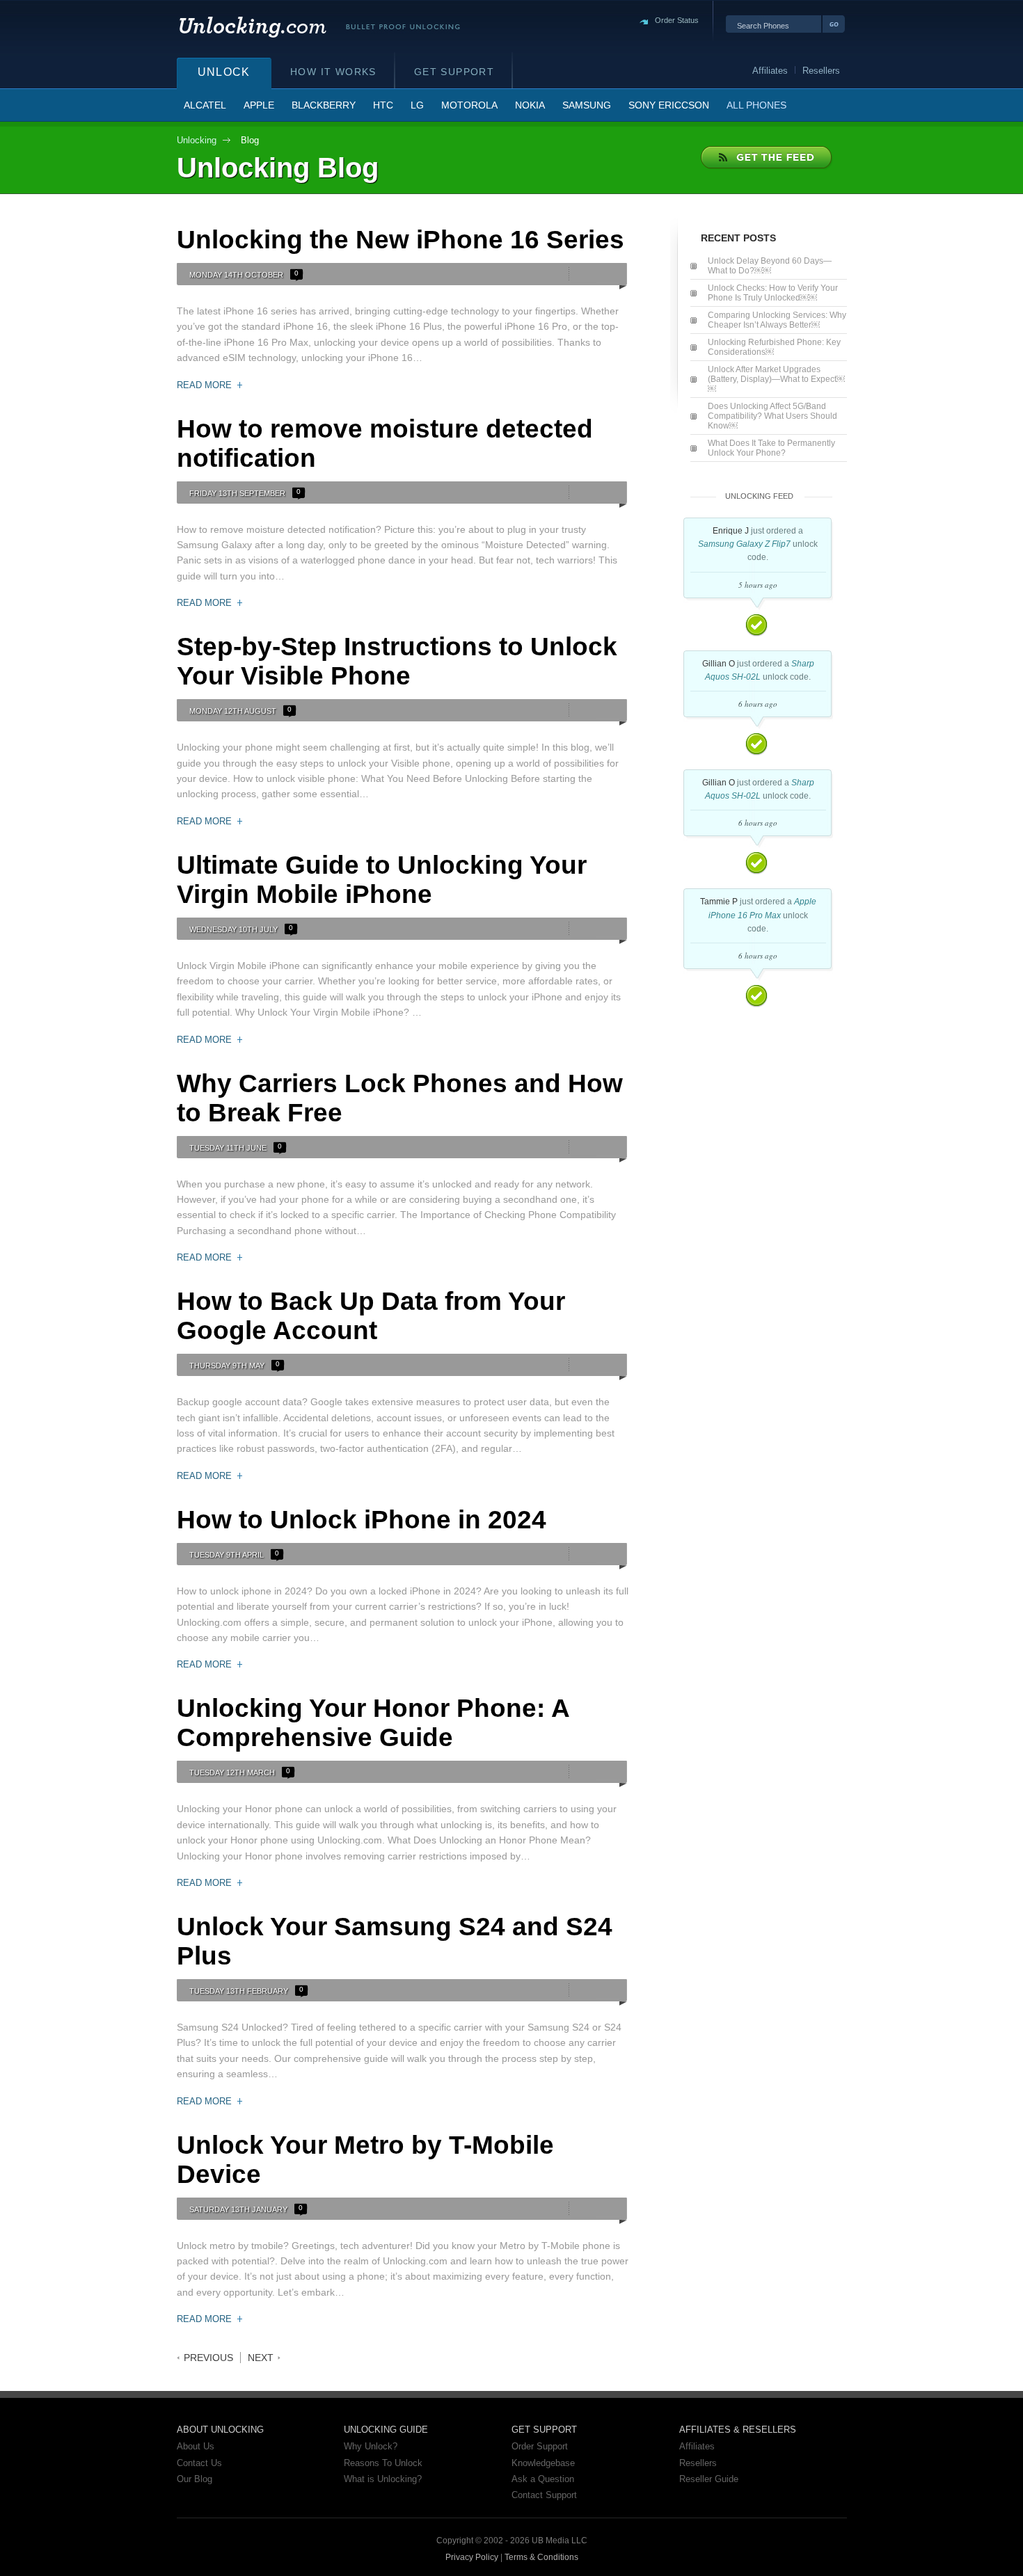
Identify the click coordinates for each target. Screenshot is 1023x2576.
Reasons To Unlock (383, 2463)
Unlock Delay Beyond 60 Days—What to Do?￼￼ (770, 266)
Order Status (677, 20)
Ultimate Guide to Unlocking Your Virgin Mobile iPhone (382, 880)
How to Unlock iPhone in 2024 (362, 1520)
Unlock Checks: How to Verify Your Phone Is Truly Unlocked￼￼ (773, 293)
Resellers (698, 2463)
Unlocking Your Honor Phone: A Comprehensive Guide (373, 1723)
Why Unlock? (371, 2446)
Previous (208, 2358)
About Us (196, 2446)
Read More (204, 385)
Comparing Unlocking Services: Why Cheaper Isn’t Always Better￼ (777, 320)
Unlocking (197, 140)
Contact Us (199, 2463)
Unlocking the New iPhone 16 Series (401, 240)
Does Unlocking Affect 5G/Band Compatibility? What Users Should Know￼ (772, 416)
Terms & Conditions (541, 2557)
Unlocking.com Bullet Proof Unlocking (318, 27)
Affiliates (697, 2446)
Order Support (540, 2446)
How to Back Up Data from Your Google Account (371, 1316)
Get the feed (767, 158)
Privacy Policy (472, 2557)
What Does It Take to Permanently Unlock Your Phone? (771, 448)
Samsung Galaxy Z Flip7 (744, 544)
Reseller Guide (709, 2479)
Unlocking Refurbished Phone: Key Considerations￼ (774, 347)
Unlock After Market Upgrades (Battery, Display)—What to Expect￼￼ (776, 379)
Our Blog (195, 2479)
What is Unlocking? (383, 2479)
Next (261, 2358)
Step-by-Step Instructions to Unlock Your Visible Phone (397, 661)
